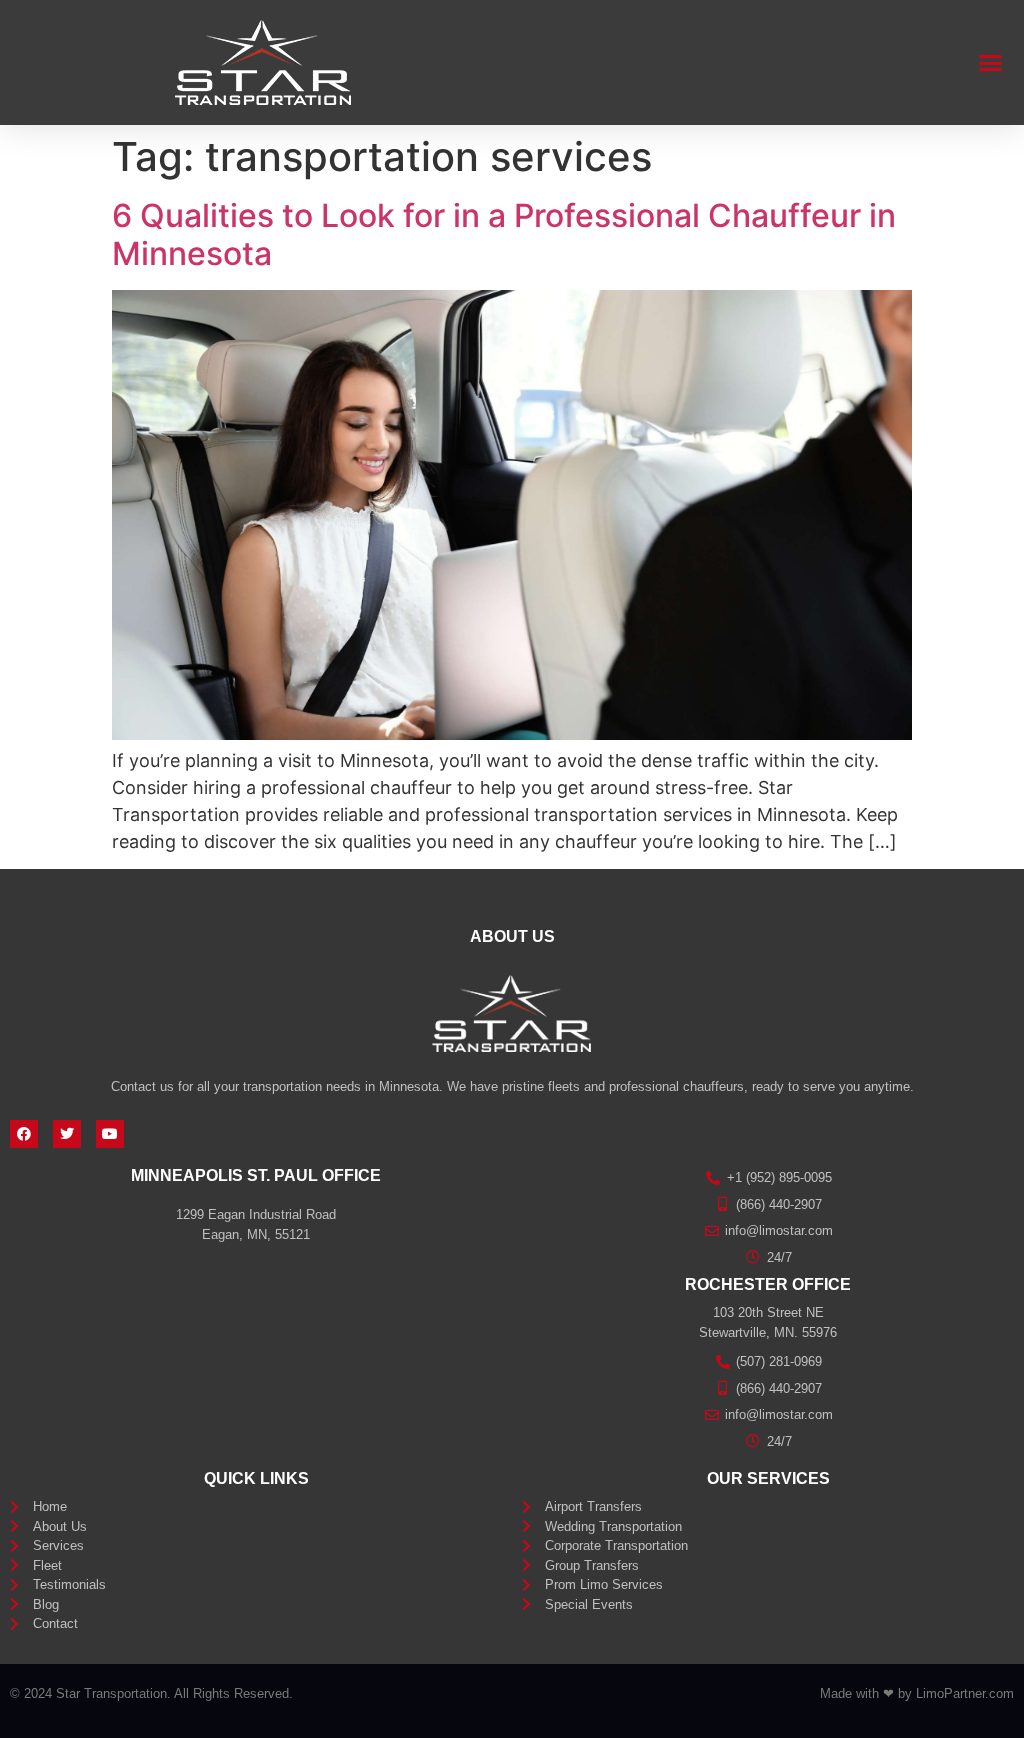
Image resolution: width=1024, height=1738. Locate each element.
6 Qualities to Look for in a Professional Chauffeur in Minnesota (504, 234)
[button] (991, 63)
